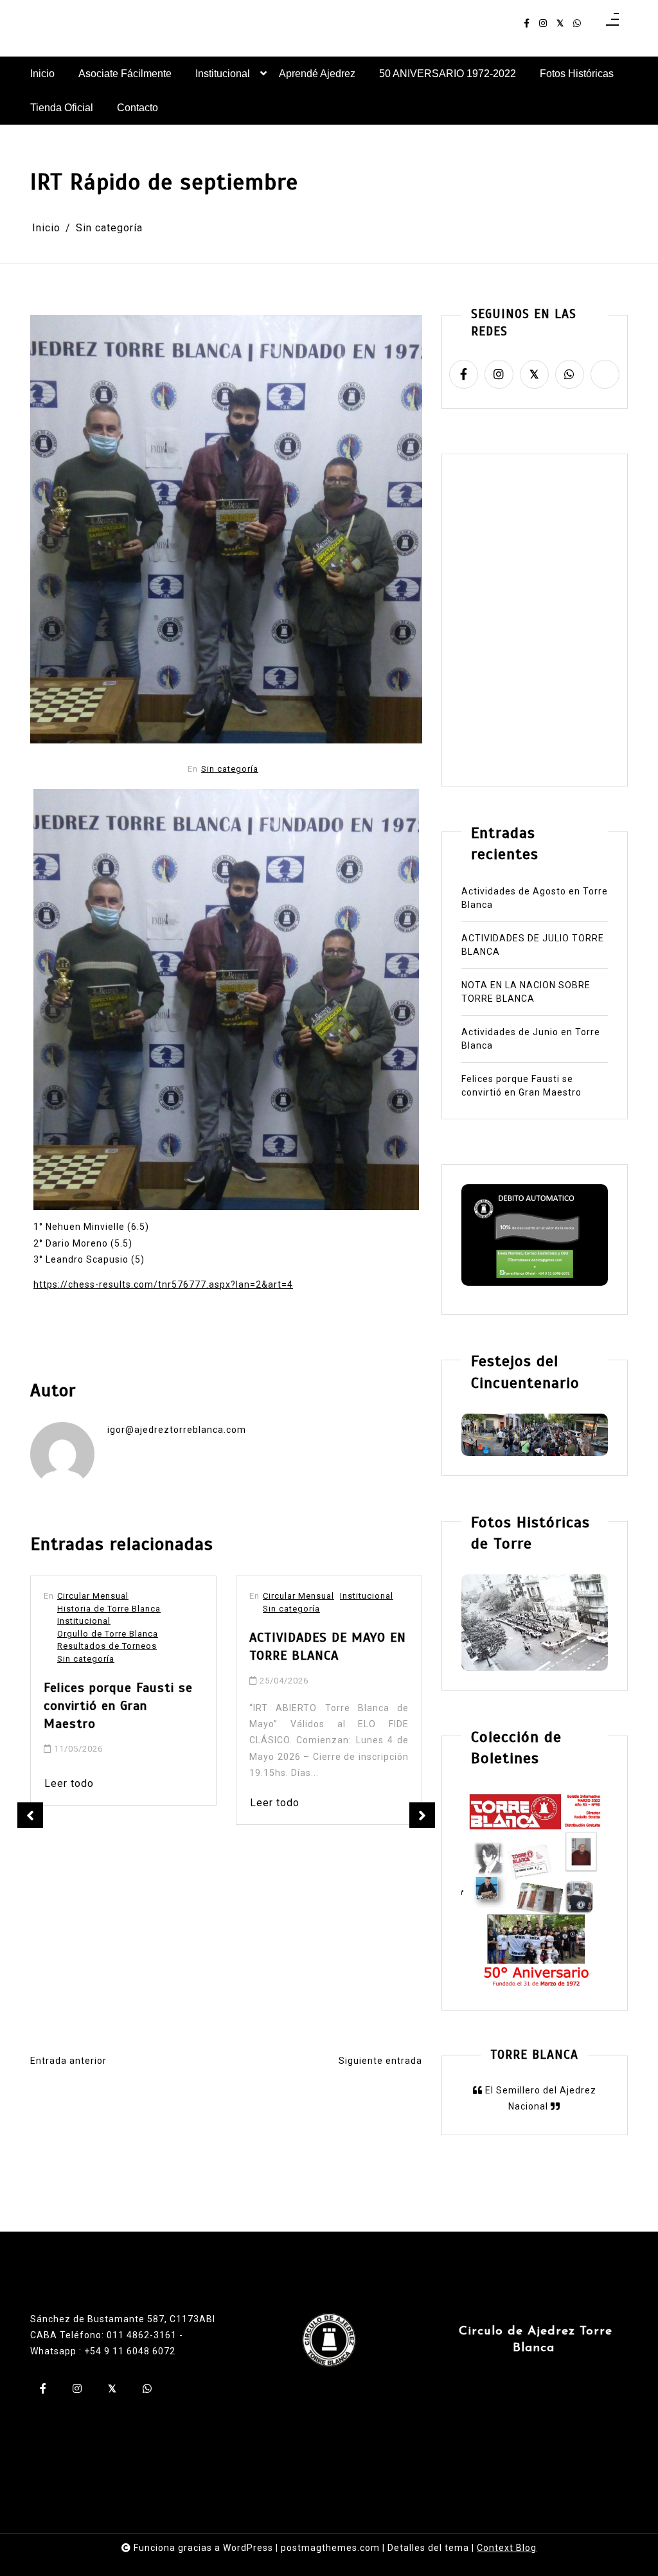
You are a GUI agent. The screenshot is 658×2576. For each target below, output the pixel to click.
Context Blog (507, 2548)
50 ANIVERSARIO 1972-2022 (448, 74)
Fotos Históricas (577, 74)
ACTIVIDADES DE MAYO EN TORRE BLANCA (122, 1647)
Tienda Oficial (62, 108)
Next (422, 1815)
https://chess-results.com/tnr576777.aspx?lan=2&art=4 (163, 1284)
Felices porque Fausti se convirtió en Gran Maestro (521, 1086)
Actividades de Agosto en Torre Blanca (535, 898)
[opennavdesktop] (612, 23)
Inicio (42, 74)
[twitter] (560, 23)
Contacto (138, 108)
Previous (30, 1815)
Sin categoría (230, 769)
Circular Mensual (93, 1596)
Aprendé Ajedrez (317, 74)
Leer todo (69, 1803)
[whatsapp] (577, 23)
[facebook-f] (527, 23)
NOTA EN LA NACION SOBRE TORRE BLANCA (526, 992)
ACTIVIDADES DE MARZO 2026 (322, 1801)
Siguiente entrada (380, 2061)
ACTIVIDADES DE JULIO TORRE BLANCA (533, 945)
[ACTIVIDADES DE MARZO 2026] (329, 1654)
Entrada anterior (68, 2061)
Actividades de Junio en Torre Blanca (531, 1039)
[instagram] (543, 23)
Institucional (223, 74)
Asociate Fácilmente (125, 74)
